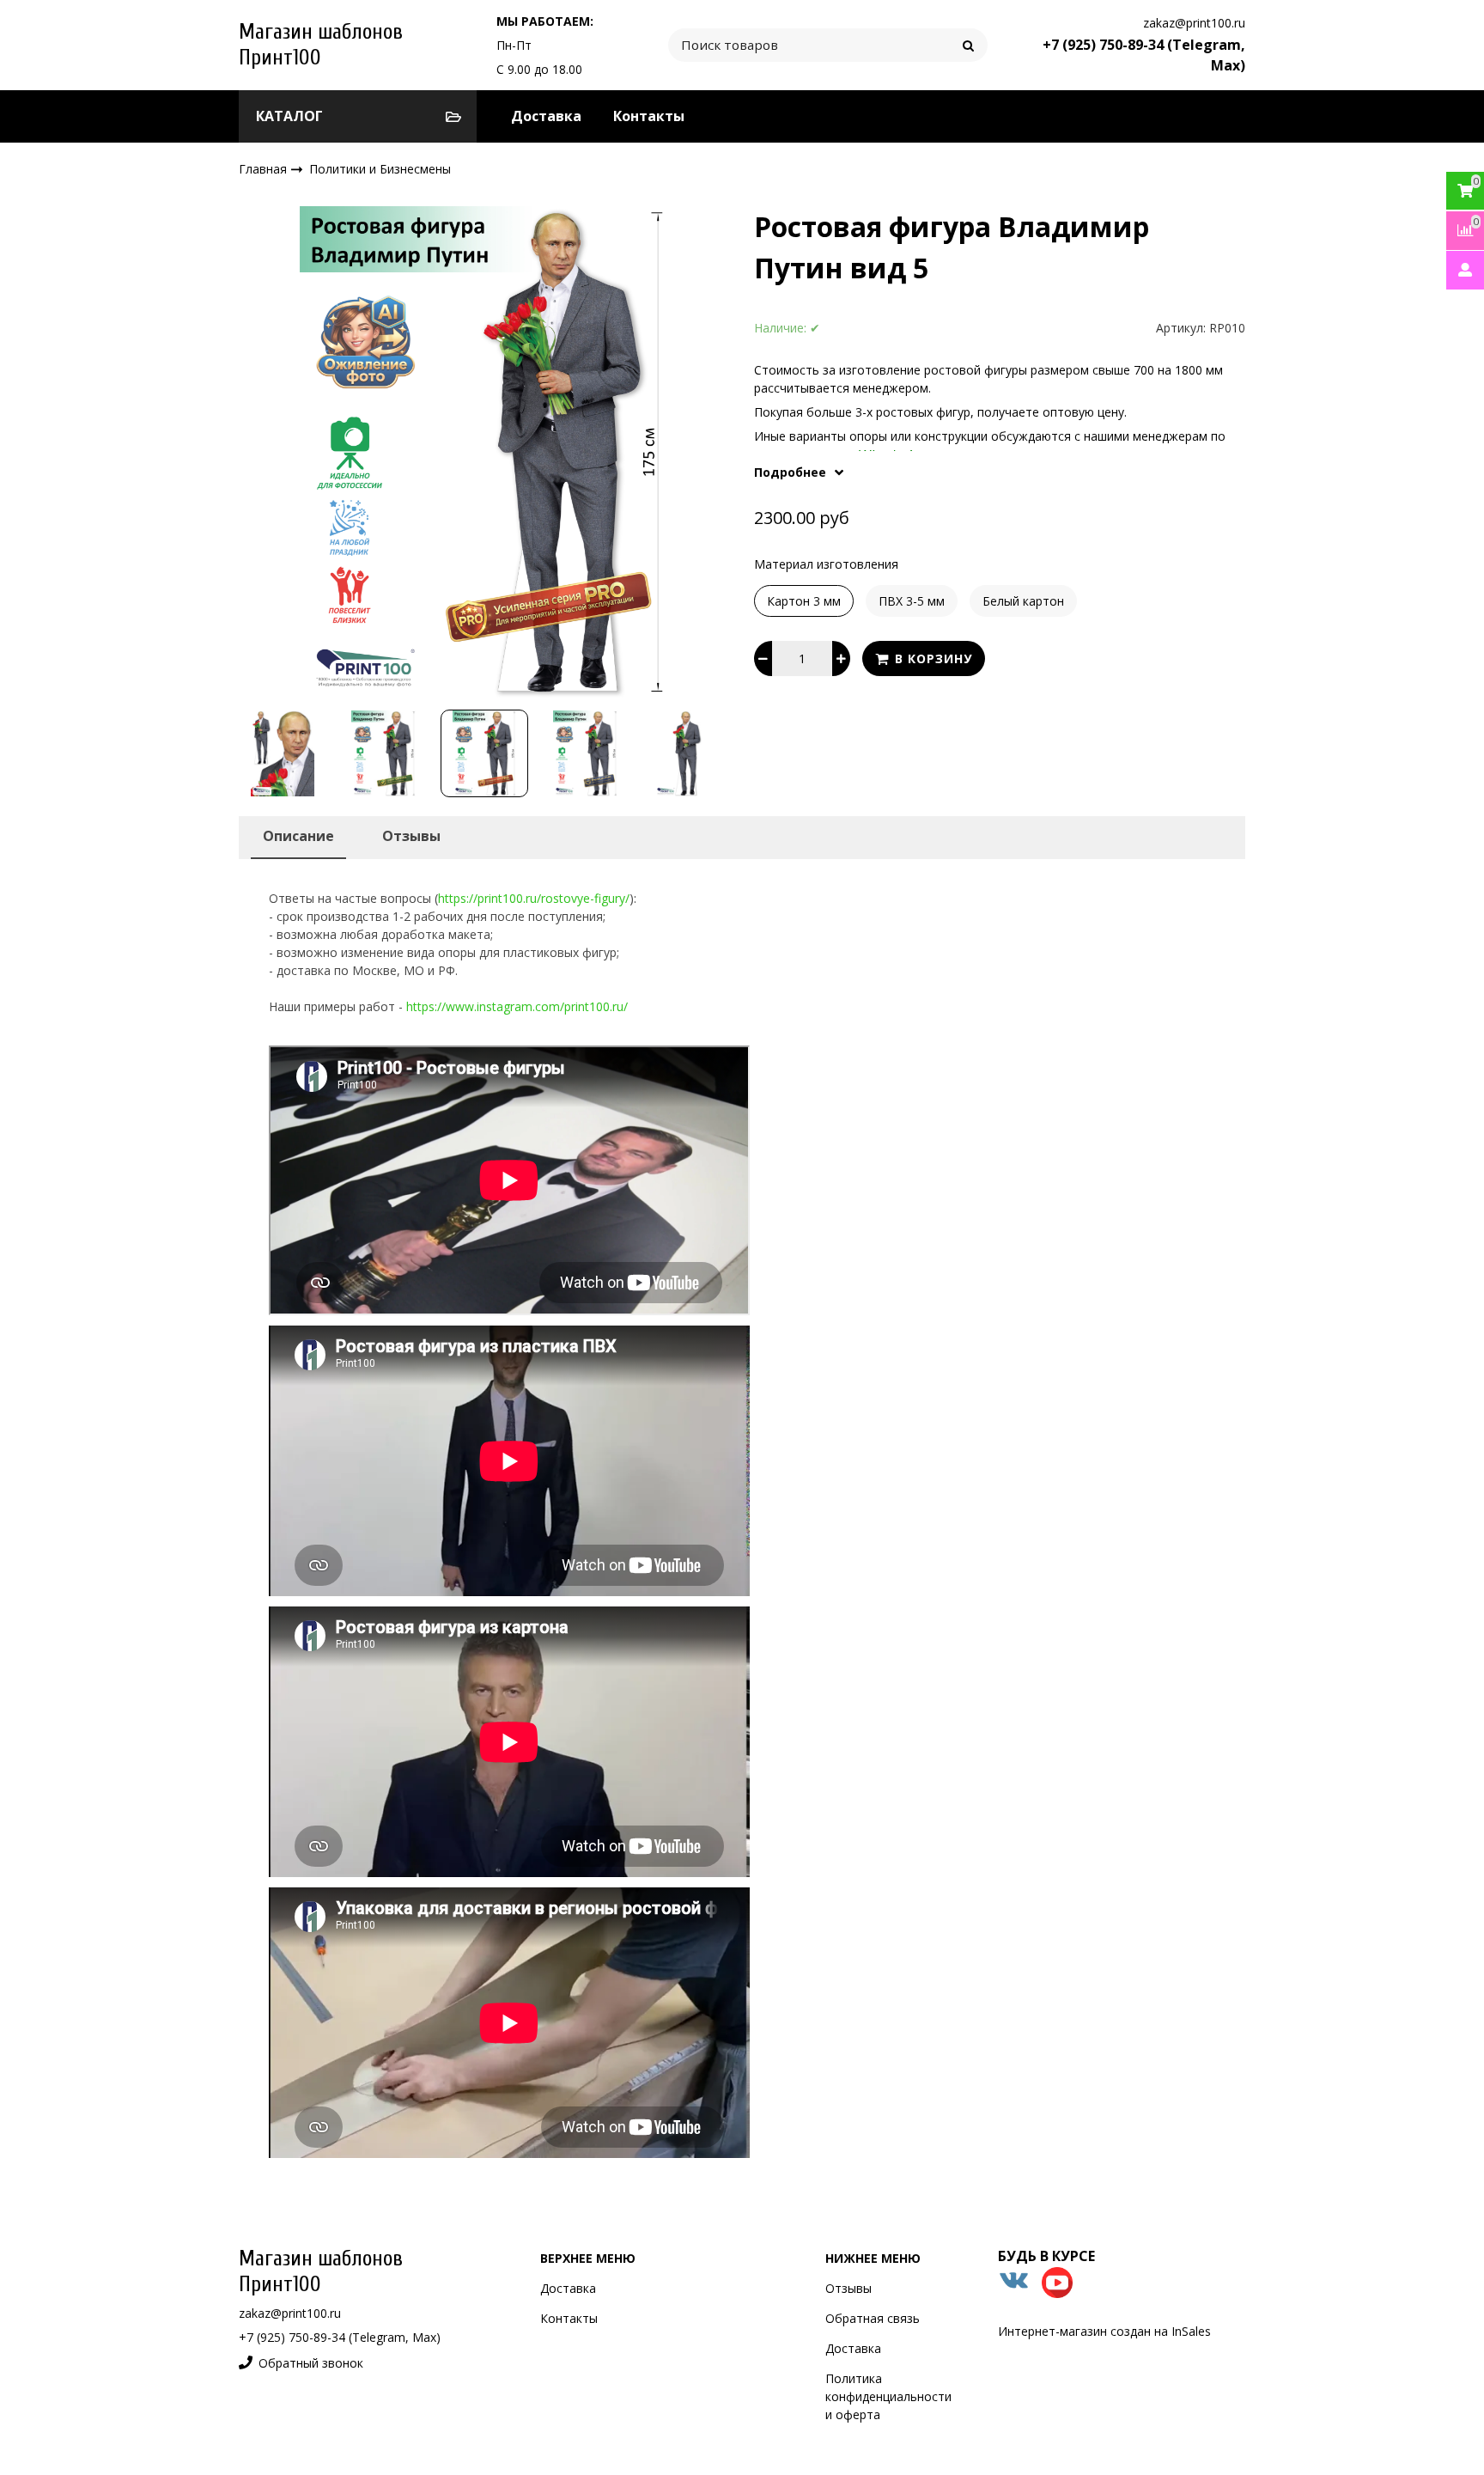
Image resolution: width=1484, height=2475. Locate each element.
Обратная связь (873, 2318)
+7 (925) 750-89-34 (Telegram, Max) (340, 2337)
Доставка (546, 116)
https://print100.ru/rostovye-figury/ (534, 898)
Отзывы (848, 2288)
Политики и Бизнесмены (380, 169)
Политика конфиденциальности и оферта (888, 2396)
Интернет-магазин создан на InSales (1104, 2331)
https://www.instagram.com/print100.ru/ (517, 1006)
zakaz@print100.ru (1194, 23)
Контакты (649, 116)
